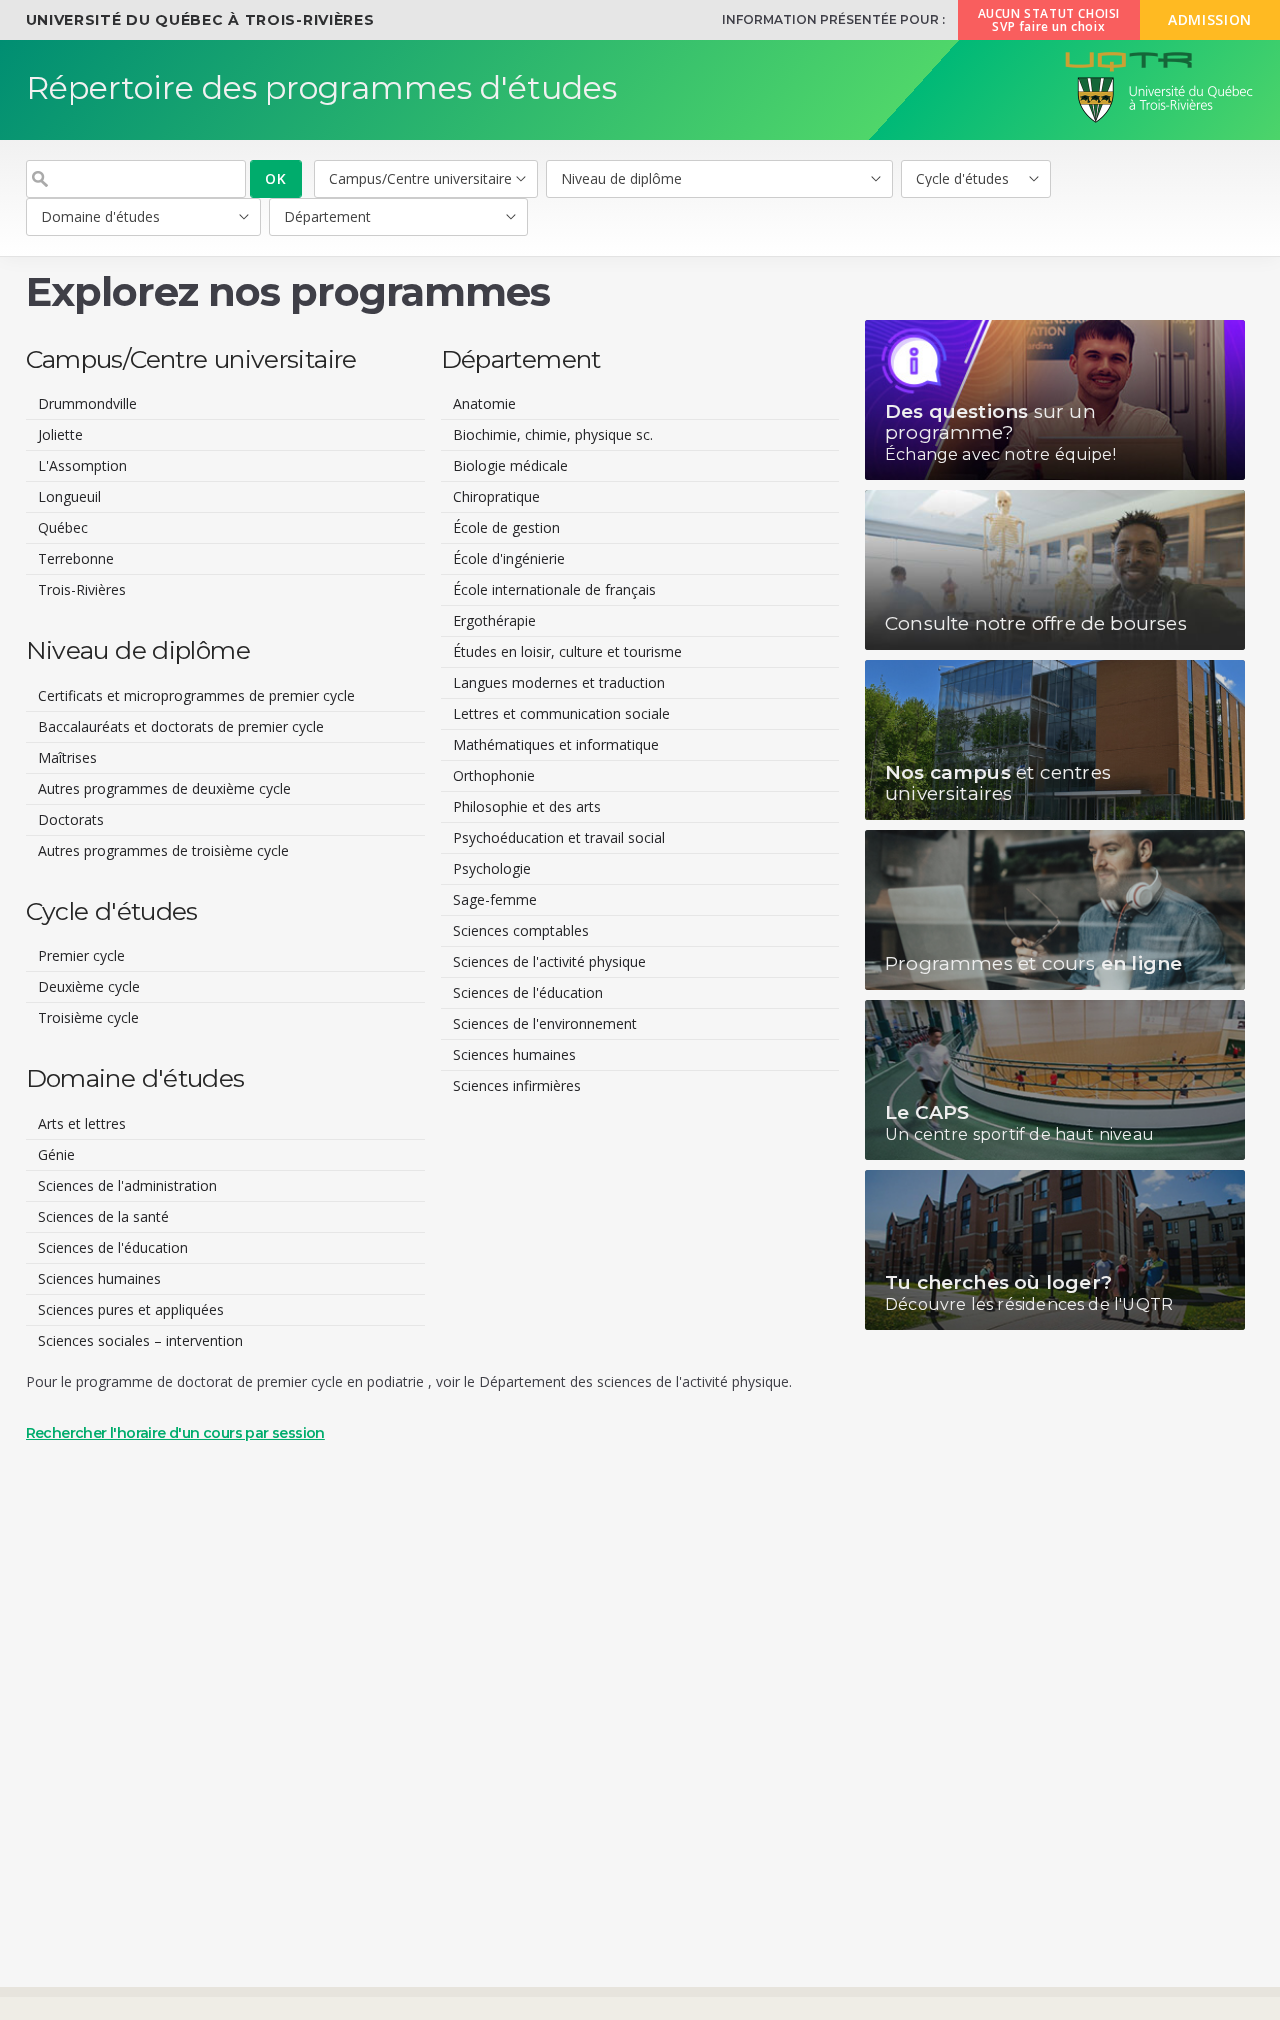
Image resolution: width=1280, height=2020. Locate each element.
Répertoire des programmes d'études (321, 87)
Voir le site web (1055, 400)
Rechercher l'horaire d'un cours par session (175, 1433)
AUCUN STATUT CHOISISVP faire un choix (1049, 20)
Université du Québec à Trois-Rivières (200, 20)
